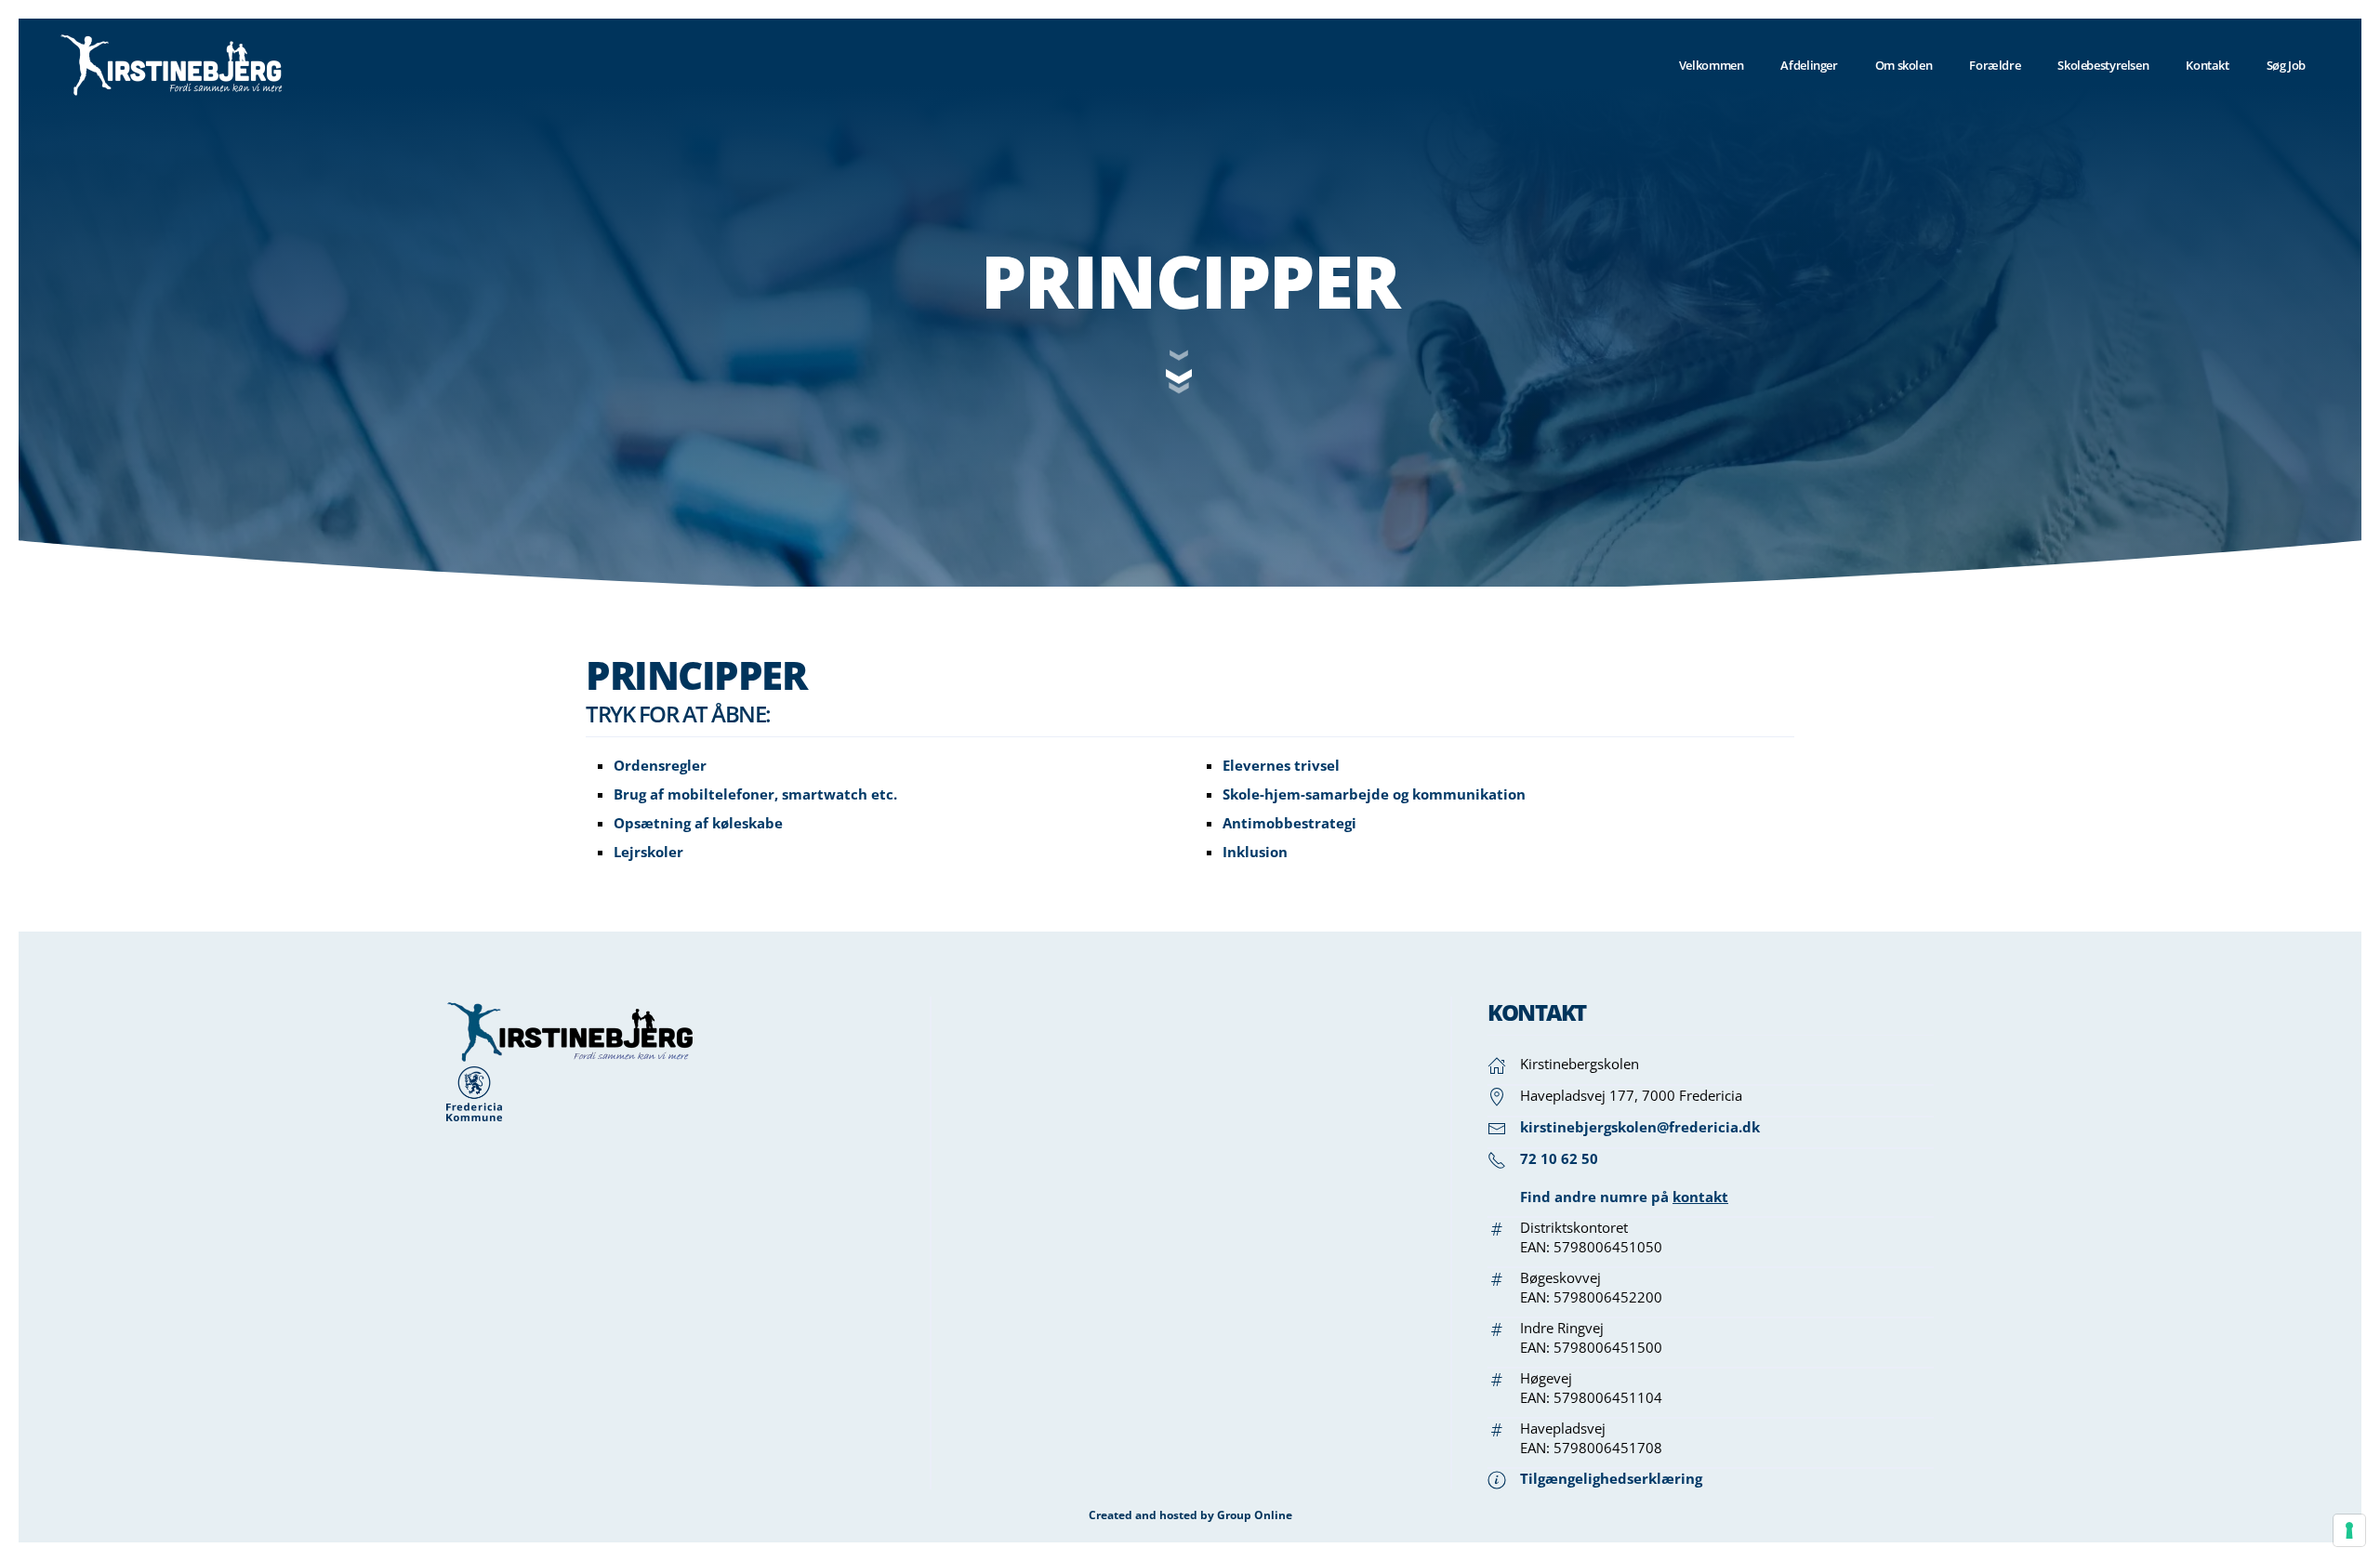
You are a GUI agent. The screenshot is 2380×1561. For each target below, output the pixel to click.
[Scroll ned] (1190, 375)
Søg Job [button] (2286, 65)
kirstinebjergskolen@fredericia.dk (1640, 1127)
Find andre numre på (1624, 1197)
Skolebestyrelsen (2103, 65)
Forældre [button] (1995, 65)
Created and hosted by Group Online (1190, 1515)
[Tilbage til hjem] (172, 65)
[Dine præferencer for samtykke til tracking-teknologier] (2349, 1530)
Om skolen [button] (1904, 65)
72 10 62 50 (1559, 1158)
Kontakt (2207, 65)
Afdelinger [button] (1809, 65)
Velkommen (1712, 65)
